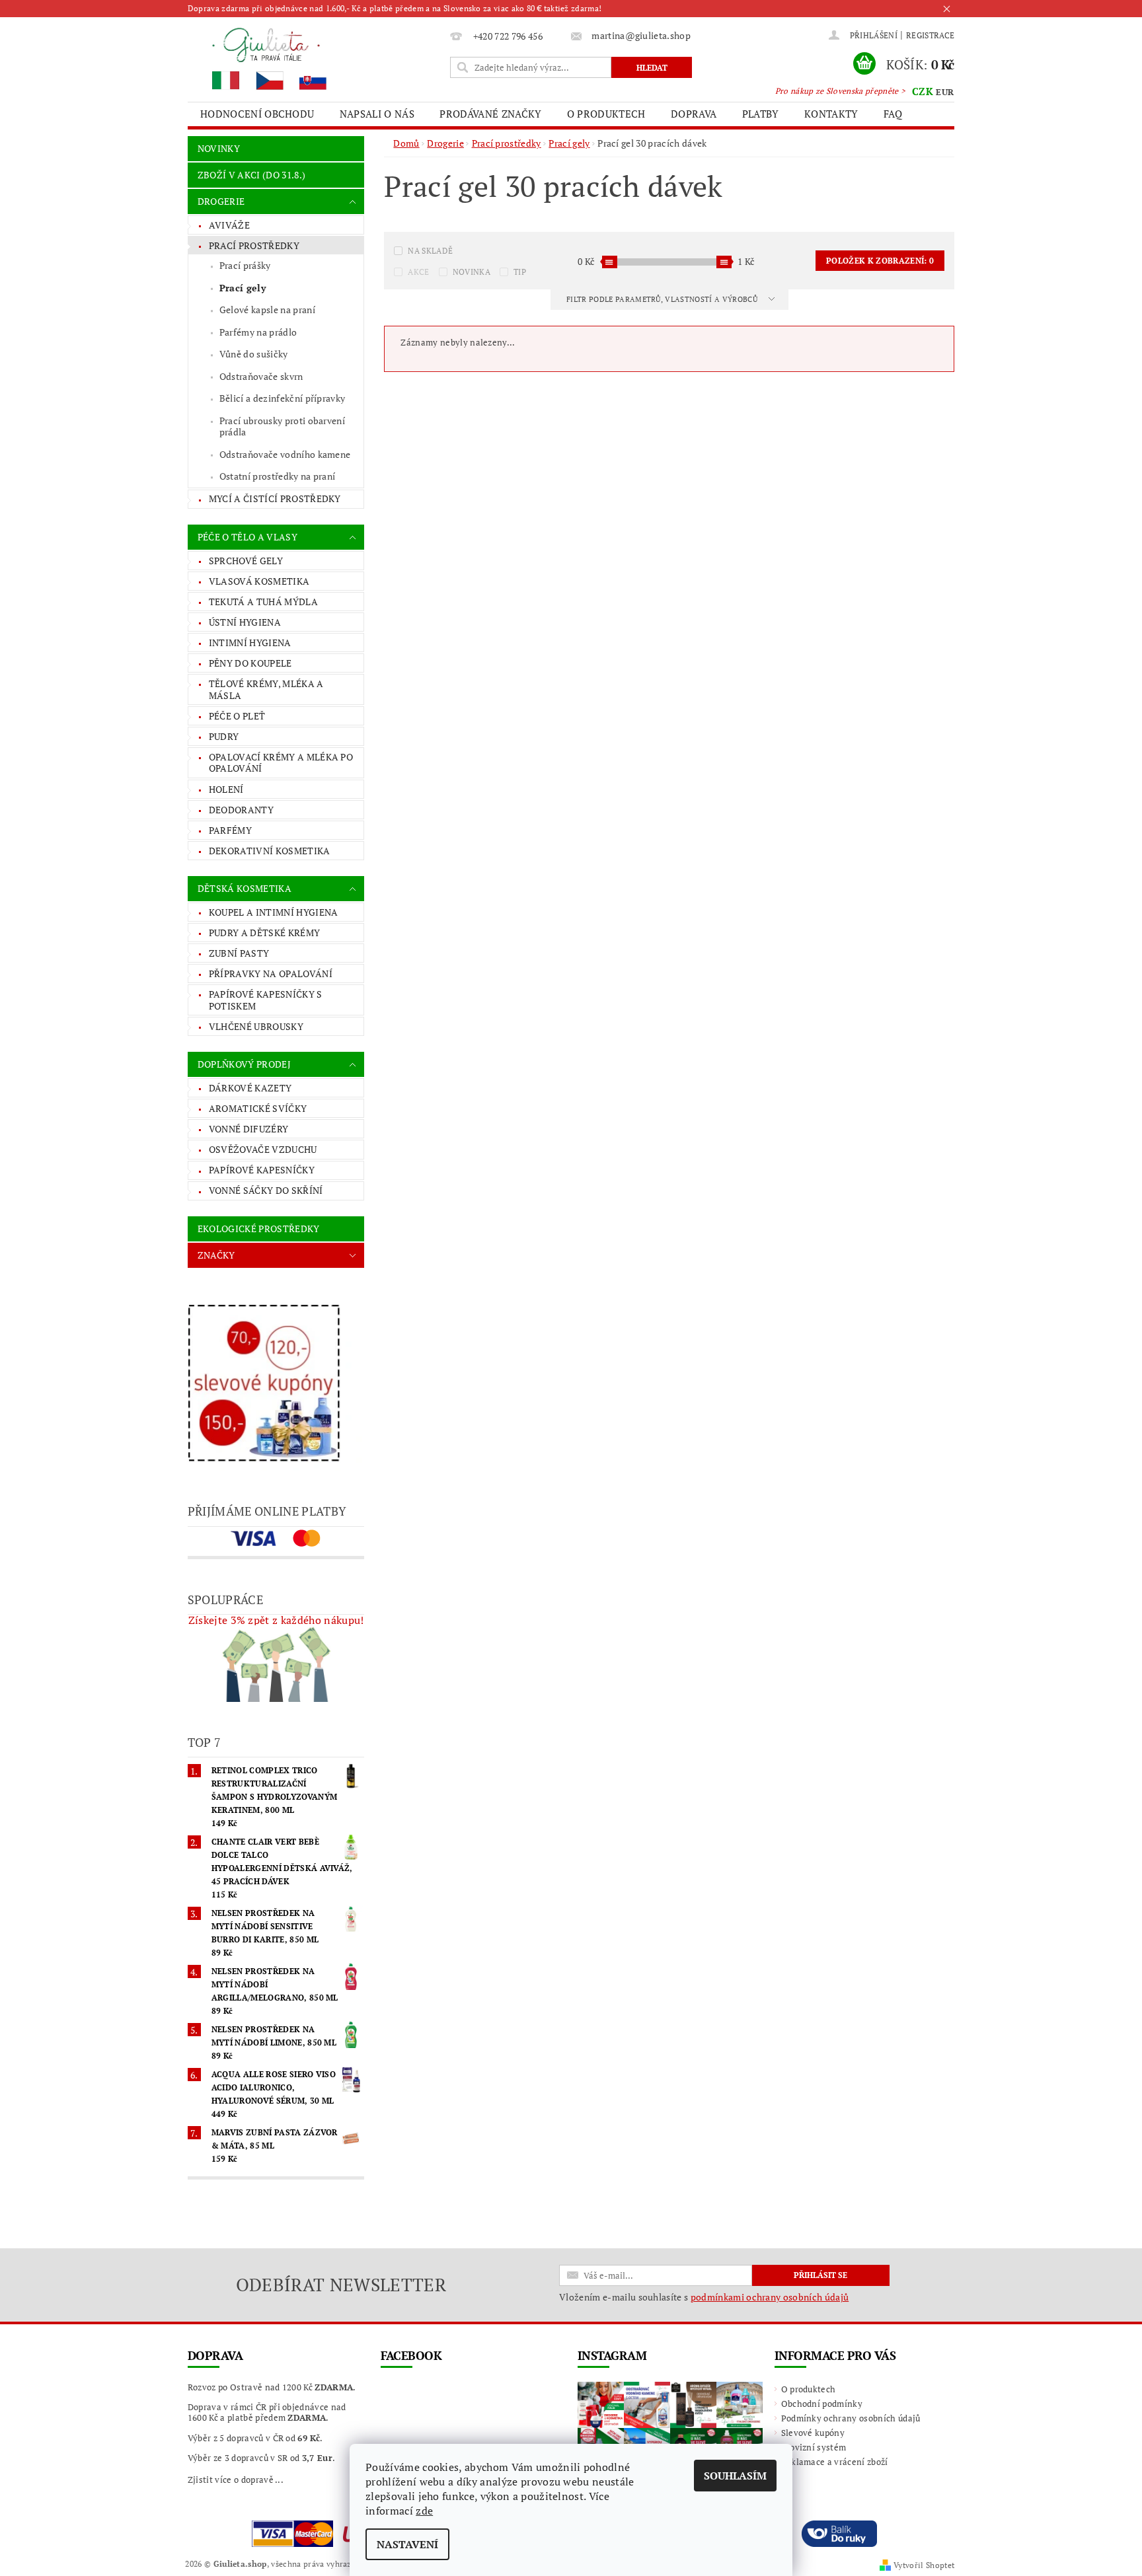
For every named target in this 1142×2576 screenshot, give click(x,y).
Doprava (694, 114)
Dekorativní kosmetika (270, 851)
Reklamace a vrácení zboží (835, 2462)
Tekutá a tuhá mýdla (263, 602)
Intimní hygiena (250, 643)
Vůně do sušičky (254, 354)
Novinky (219, 148)
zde (424, 2511)
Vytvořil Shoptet (924, 2565)
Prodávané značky (490, 114)
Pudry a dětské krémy (264, 933)
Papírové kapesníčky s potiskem (266, 1000)
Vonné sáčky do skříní (266, 1190)
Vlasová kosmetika (259, 581)
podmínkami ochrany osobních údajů (770, 2297)
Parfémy (230, 830)
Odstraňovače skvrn (261, 376)
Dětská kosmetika (245, 888)
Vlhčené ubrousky (256, 1026)
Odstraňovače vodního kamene (285, 454)
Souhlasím (735, 2476)
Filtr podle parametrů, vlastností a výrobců (663, 299)
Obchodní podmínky (822, 2404)
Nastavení (407, 2544)
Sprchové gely (246, 561)
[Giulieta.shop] (317, 58)
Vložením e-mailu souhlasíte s (704, 2297)
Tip (520, 272)
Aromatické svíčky (258, 1108)
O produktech (606, 114)
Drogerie (221, 201)
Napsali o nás (377, 114)
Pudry (224, 736)
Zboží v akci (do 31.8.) (251, 175)
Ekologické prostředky (259, 1229)
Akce (418, 272)
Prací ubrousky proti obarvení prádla (282, 426)
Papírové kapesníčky (262, 1170)
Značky (216, 1255)
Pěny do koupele (250, 663)
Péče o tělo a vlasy (247, 537)
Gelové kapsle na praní (267, 310)
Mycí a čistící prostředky (275, 498)
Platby (761, 114)
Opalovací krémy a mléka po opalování (281, 763)
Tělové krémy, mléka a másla (266, 689)
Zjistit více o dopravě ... (236, 2480)
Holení (226, 789)
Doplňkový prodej (244, 1064)
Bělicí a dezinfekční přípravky (283, 398)
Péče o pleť (237, 716)
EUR (945, 92)
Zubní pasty (239, 953)
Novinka (472, 272)
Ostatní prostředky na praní (278, 476)
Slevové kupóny (813, 2433)
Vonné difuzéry (248, 1129)
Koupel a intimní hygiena (274, 912)
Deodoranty (241, 810)
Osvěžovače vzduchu (263, 1149)
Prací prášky (245, 265)
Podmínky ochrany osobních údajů (851, 2418)
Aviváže (229, 225)
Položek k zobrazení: (880, 261)
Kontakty (831, 114)
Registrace (930, 35)
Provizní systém (814, 2447)
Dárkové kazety (250, 1088)
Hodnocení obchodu (257, 114)
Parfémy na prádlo (258, 332)
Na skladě (430, 251)
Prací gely (243, 288)
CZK (923, 91)
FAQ (893, 114)
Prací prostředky (254, 245)
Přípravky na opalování (271, 974)
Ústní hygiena (245, 622)
